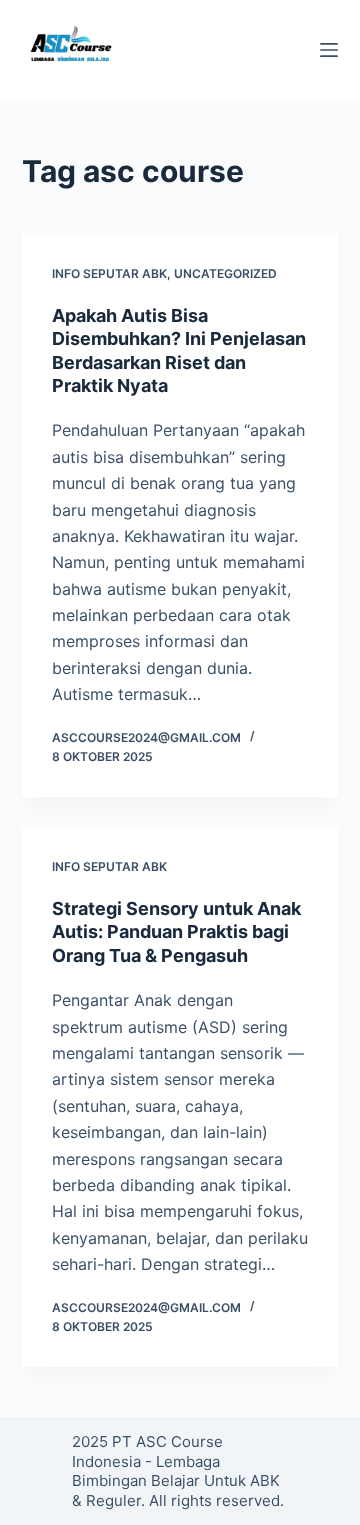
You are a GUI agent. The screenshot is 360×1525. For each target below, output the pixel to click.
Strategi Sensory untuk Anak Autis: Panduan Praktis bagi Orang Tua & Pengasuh (176, 932)
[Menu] (329, 50)
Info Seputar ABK (109, 273)
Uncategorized (225, 273)
